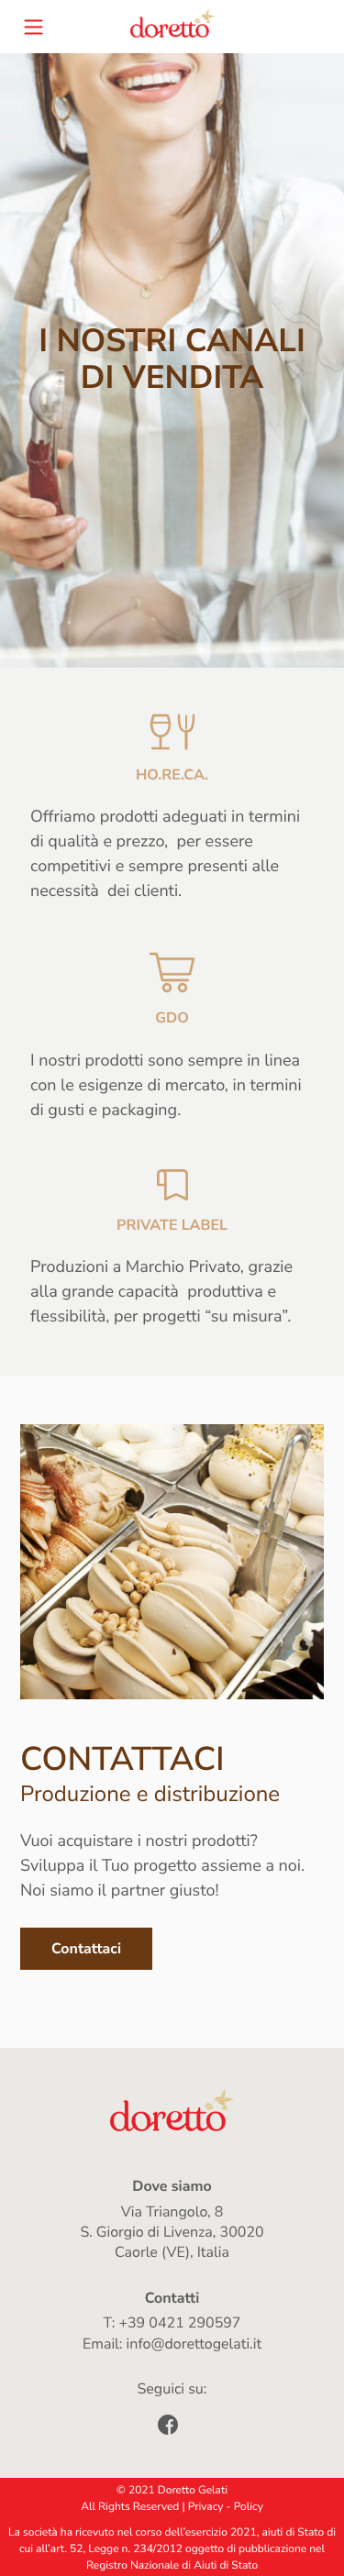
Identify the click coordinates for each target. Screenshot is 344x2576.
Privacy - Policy (226, 2507)
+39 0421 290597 (179, 2323)
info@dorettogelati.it (194, 2344)
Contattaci (86, 1949)
